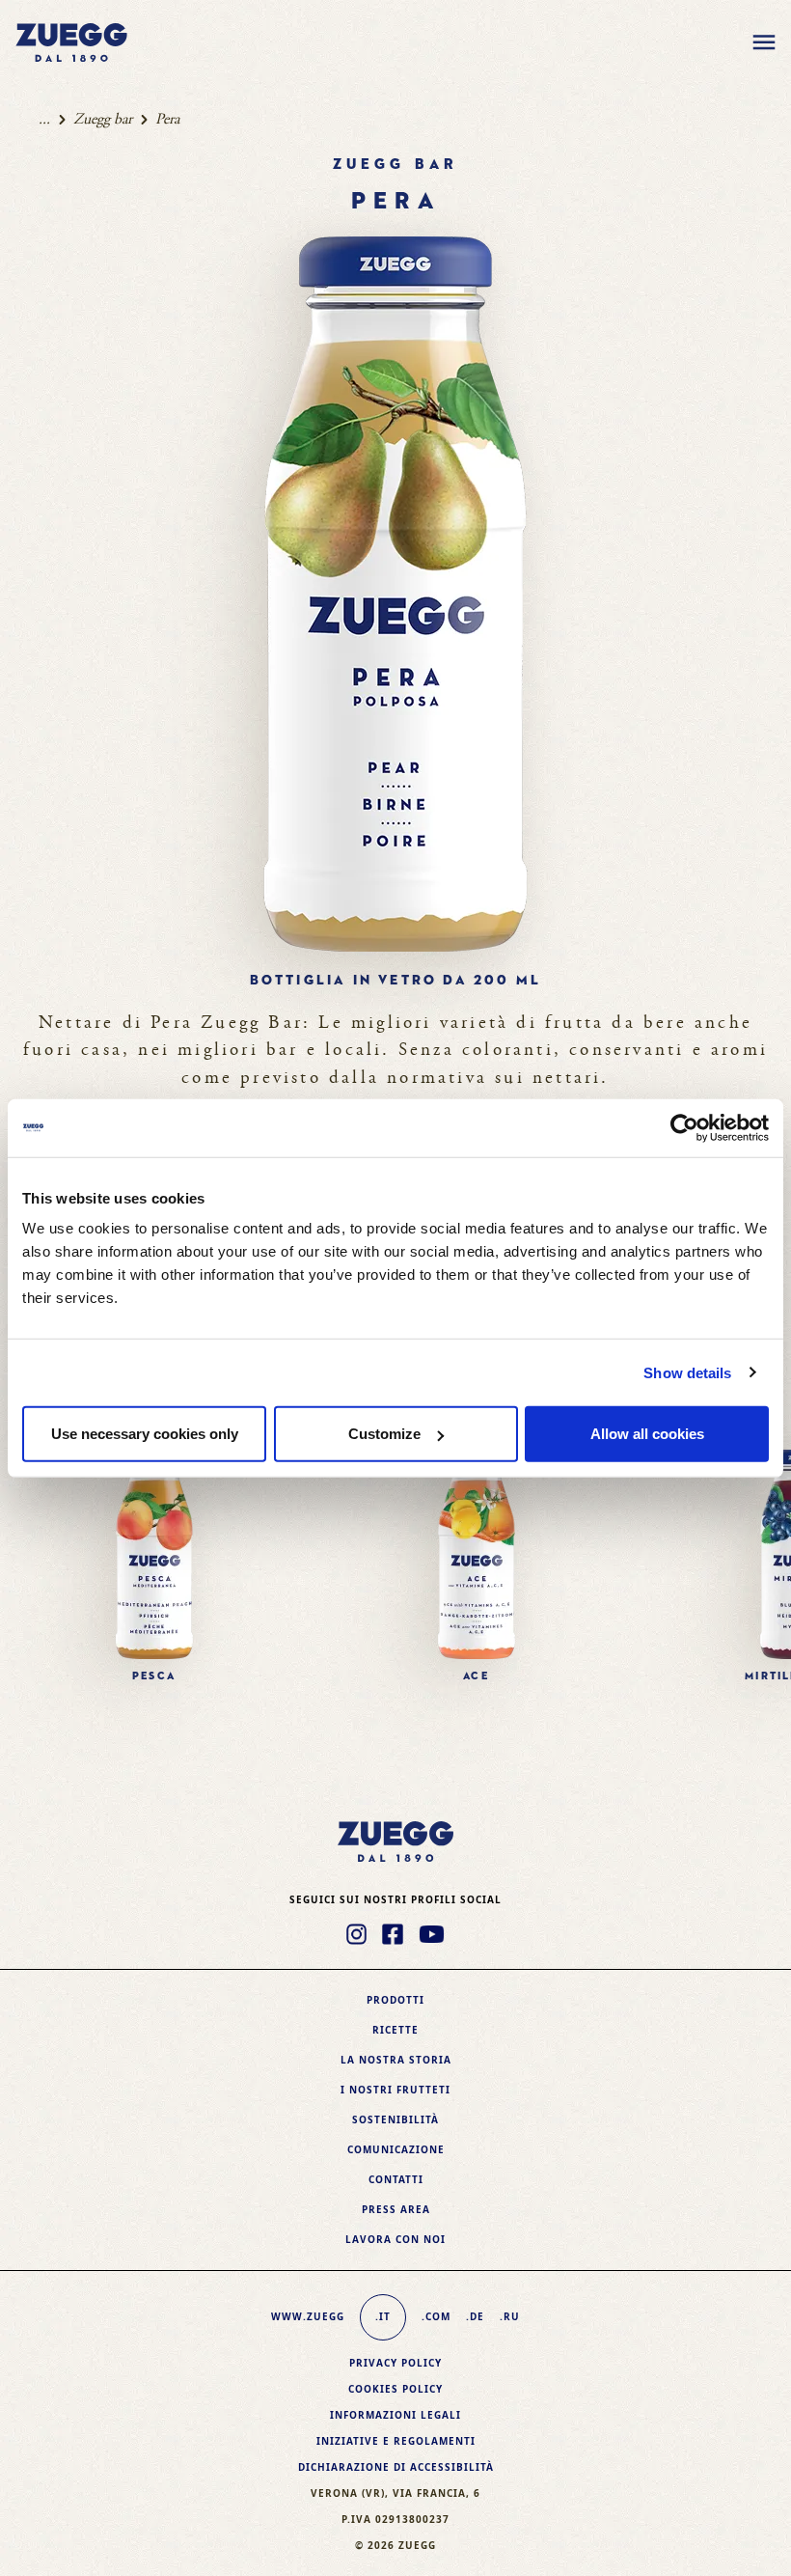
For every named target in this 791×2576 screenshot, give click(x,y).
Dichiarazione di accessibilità (396, 2467)
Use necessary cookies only (145, 1434)
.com (436, 2316)
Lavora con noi (395, 2239)
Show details (687, 1372)
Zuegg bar (103, 119)
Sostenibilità (395, 2119)
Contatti (396, 2179)
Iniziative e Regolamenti (396, 2441)
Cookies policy (395, 2389)
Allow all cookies (647, 1434)
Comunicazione (396, 2149)
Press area (396, 2209)
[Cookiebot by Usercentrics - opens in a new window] (684, 1127)
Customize (384, 1434)
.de (475, 2316)
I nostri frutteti (395, 2090)
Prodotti (395, 2000)
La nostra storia (396, 2060)
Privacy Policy (395, 2363)
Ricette (395, 2030)
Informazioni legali (395, 2415)
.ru (510, 2316)
